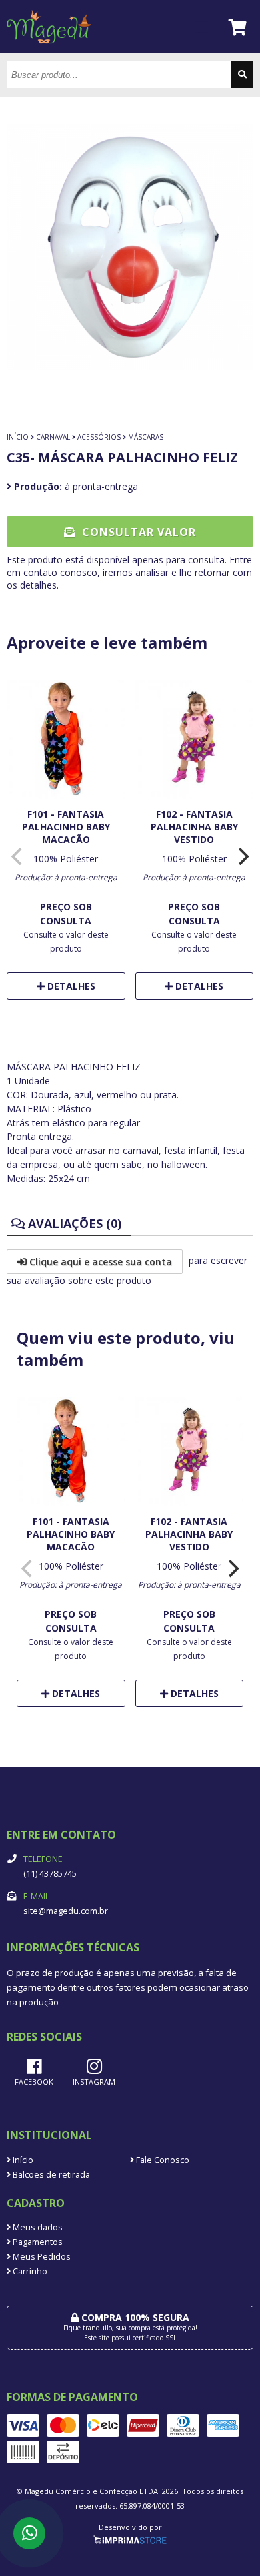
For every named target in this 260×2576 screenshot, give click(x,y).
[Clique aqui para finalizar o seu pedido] (238, 27)
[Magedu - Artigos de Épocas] (49, 50)
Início (18, 437)
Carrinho (29, 2271)
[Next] (242, 856)
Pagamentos (37, 2242)
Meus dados (37, 2227)
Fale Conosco (162, 2160)
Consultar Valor (137, 532)
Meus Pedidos (41, 2257)
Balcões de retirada (50, 2175)
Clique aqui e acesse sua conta (99, 1262)
